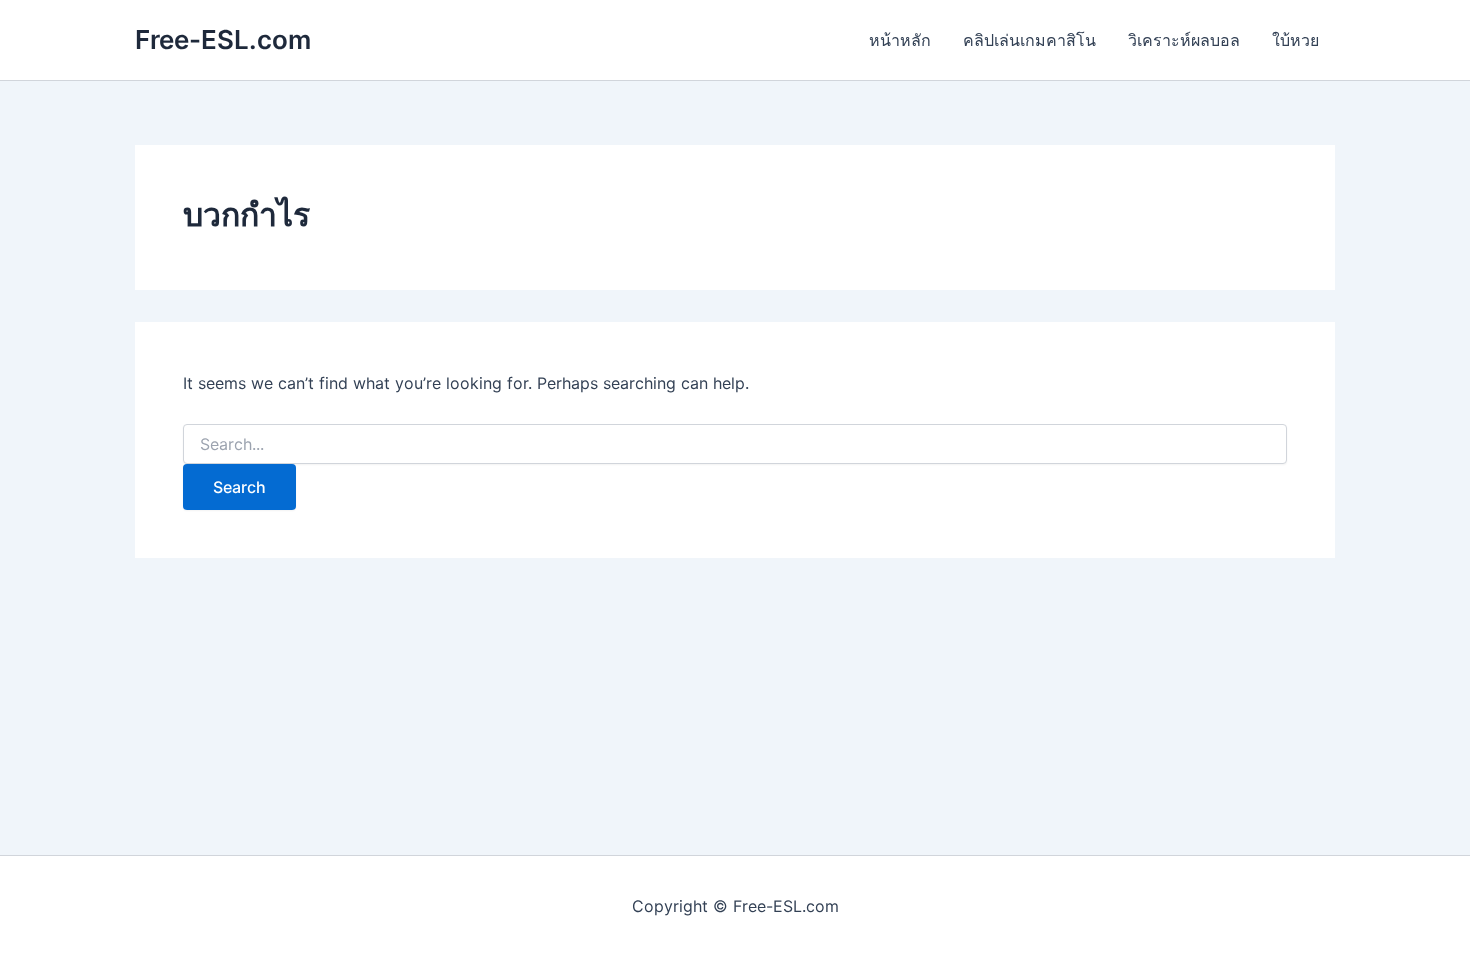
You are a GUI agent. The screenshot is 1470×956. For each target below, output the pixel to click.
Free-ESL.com (223, 39)
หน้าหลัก (900, 40)
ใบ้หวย (1295, 40)
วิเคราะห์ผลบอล (1184, 40)
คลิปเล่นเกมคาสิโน (1029, 40)
